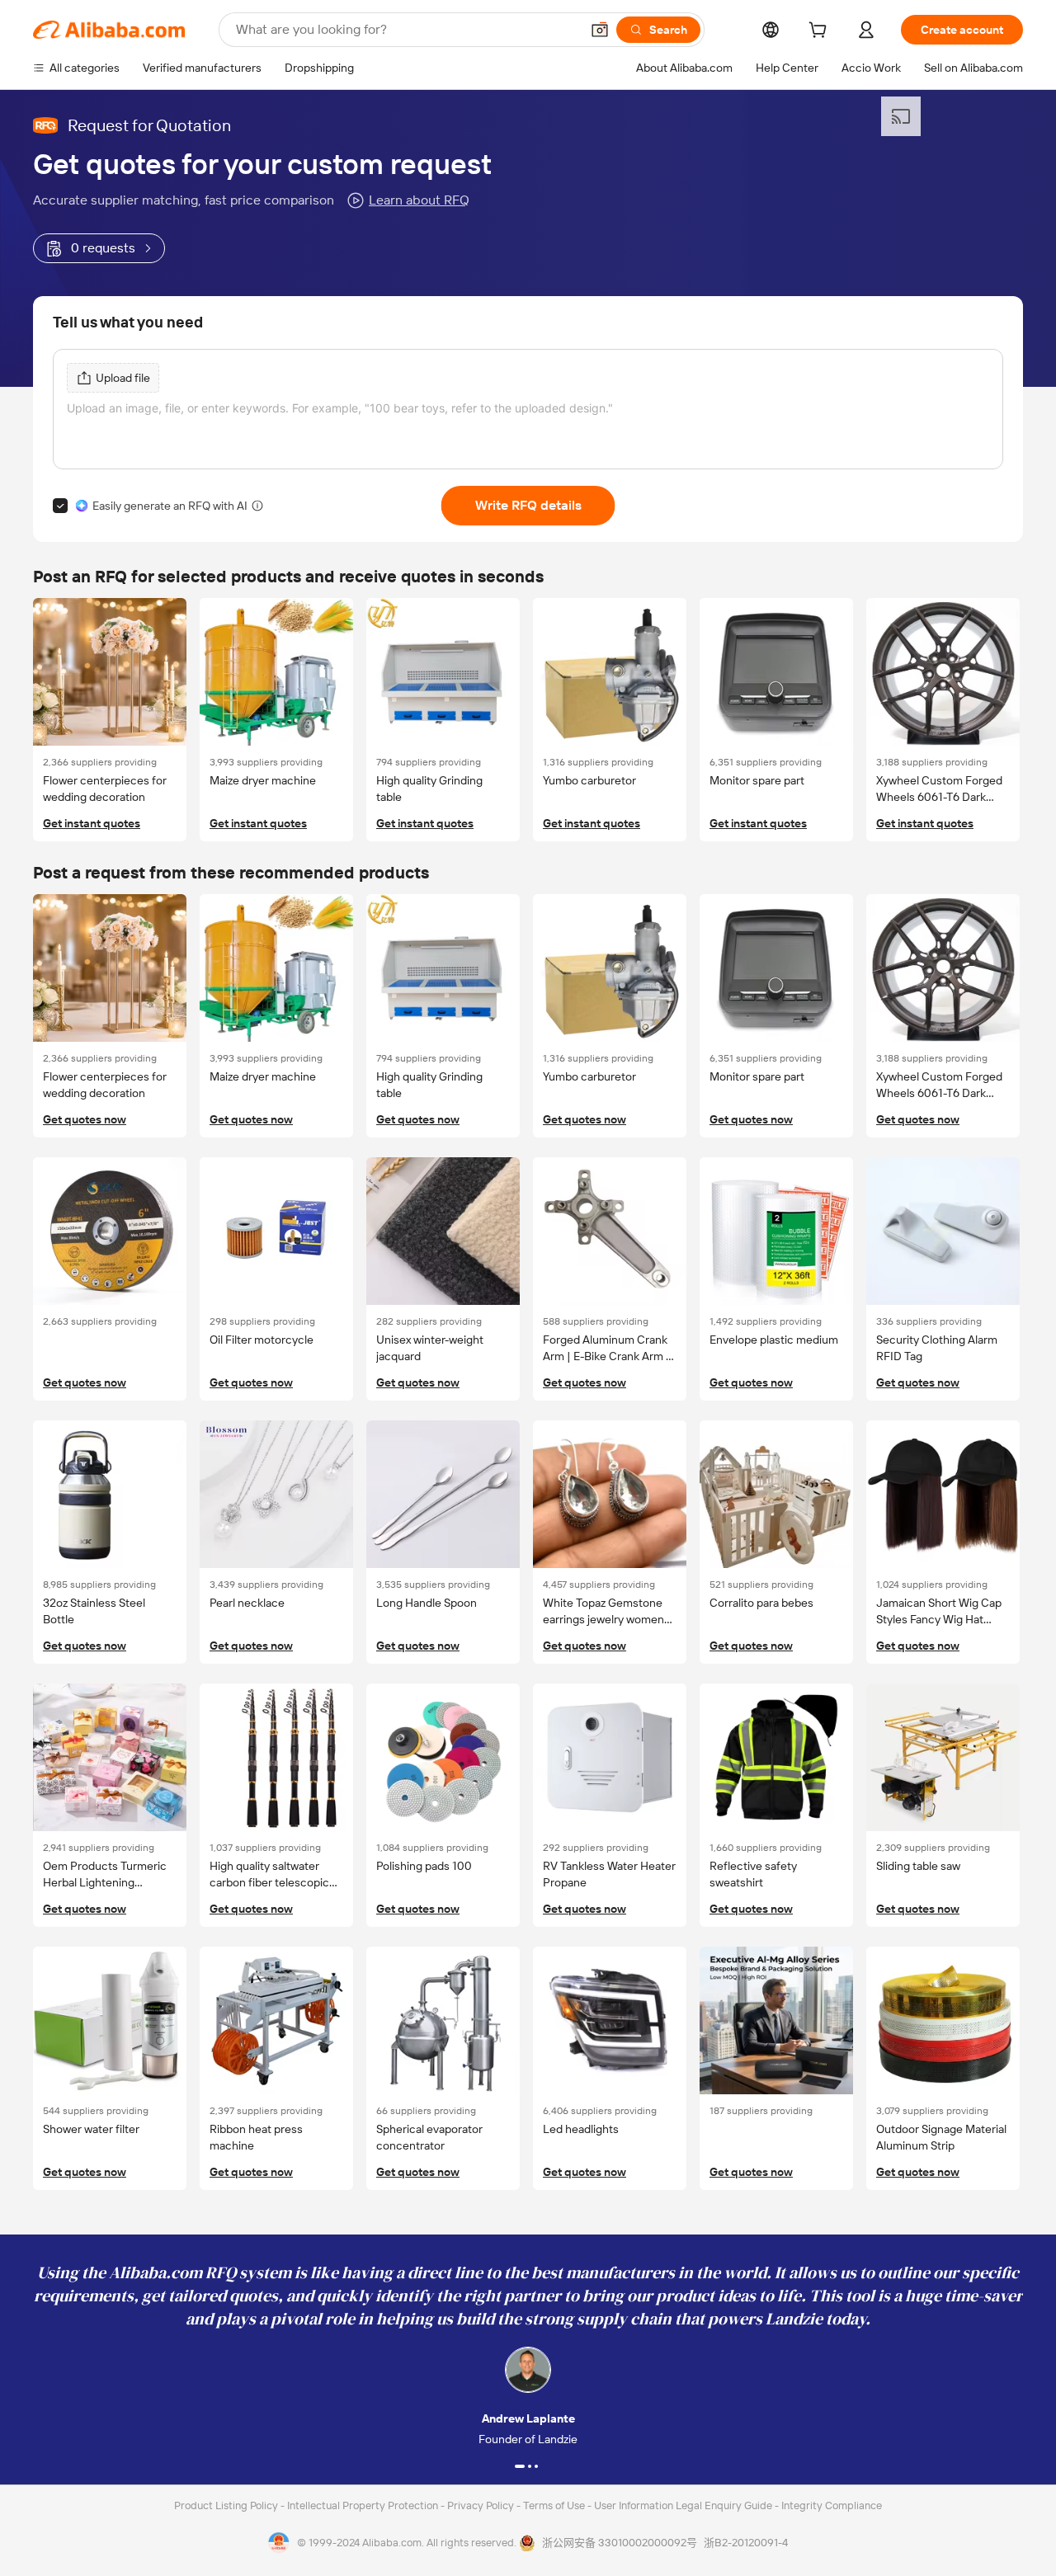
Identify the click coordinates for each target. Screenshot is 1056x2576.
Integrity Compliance (832, 2505)
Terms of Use (555, 2505)
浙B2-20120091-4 (746, 2543)
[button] (600, 30)
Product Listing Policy (227, 2505)
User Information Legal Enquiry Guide (683, 2505)
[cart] (821, 32)
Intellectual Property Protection (364, 2505)
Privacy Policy (482, 2505)
